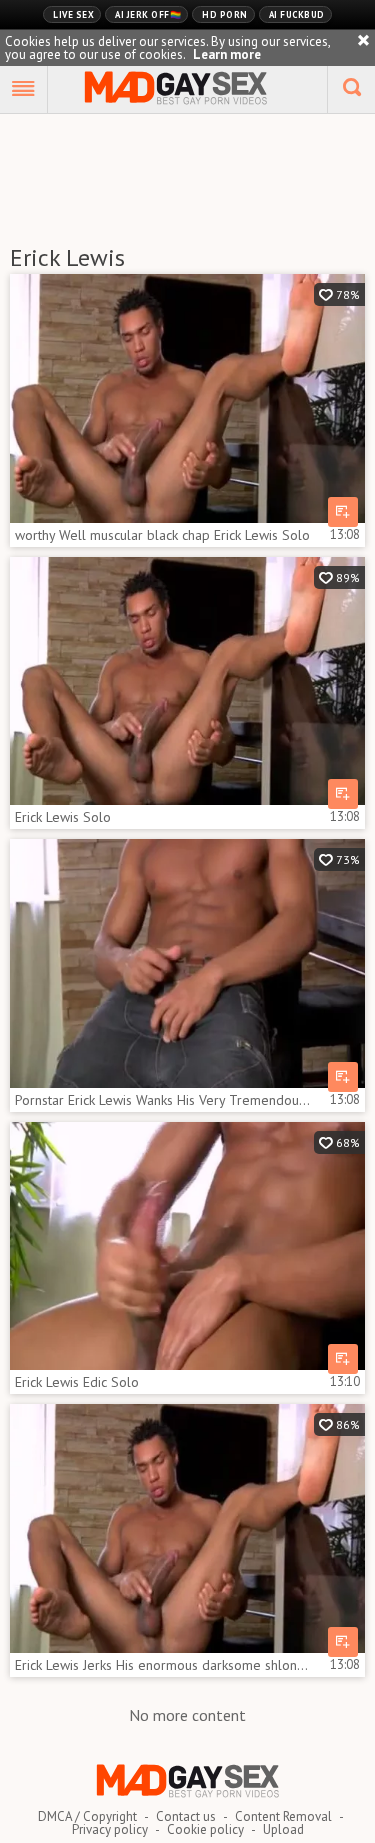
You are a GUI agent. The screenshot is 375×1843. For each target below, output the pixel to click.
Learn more (227, 54)
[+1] (24, 90)
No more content (187, 1715)
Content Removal (283, 1816)
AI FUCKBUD (297, 14)
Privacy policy (110, 1829)
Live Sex (73, 14)
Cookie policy (205, 1829)
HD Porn (225, 14)
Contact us (186, 1816)
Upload (283, 1829)
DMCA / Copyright (87, 1816)
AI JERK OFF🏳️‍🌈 (148, 14)
